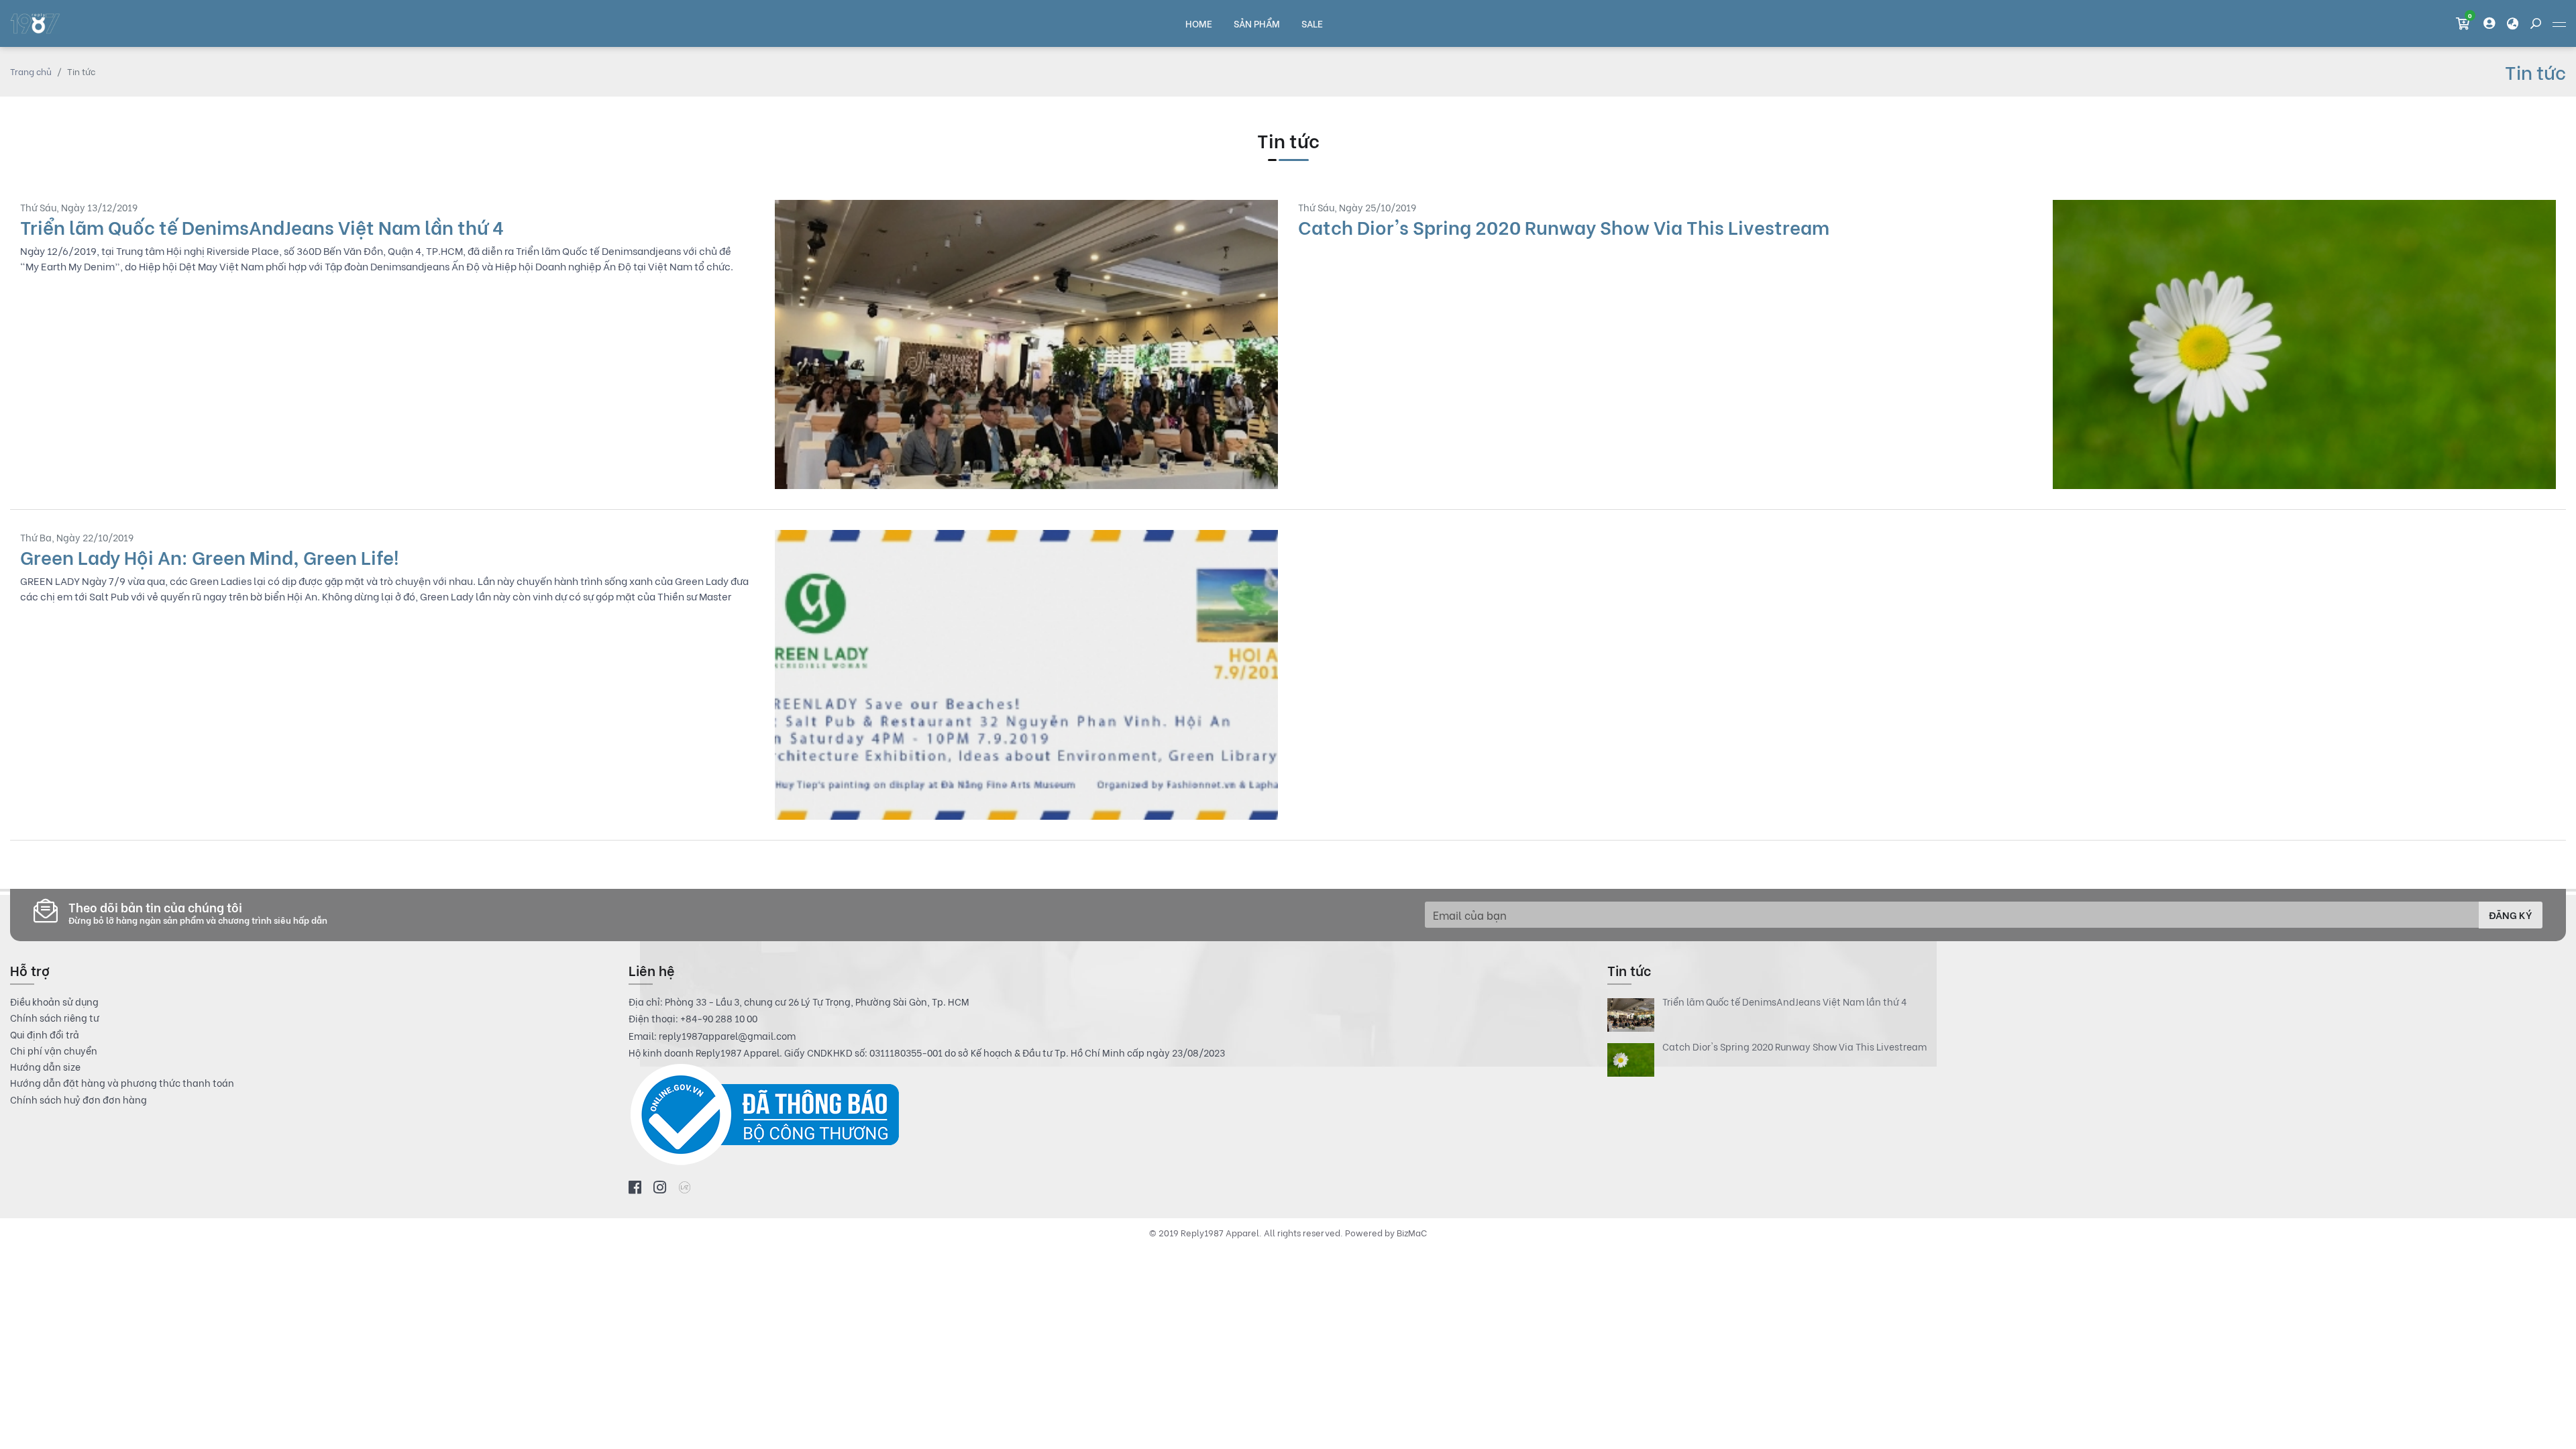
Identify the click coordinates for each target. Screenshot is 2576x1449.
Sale (1312, 23)
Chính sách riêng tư (55, 1018)
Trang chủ (31, 71)
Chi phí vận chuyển (54, 1051)
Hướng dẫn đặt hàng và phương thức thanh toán (122, 1083)
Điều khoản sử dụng (54, 1002)
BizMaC (1412, 1232)
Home (1199, 23)
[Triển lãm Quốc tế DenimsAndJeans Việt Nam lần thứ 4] (649, 344)
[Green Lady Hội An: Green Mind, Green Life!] (649, 675)
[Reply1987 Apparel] (35, 23)
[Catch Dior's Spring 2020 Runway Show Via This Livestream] (1927, 344)
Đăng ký (2511, 914)
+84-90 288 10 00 (719, 1018)
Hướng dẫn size (45, 1067)
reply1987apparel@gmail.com (727, 1035)
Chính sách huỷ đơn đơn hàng (78, 1099)
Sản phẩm (1257, 23)
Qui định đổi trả (45, 1034)
